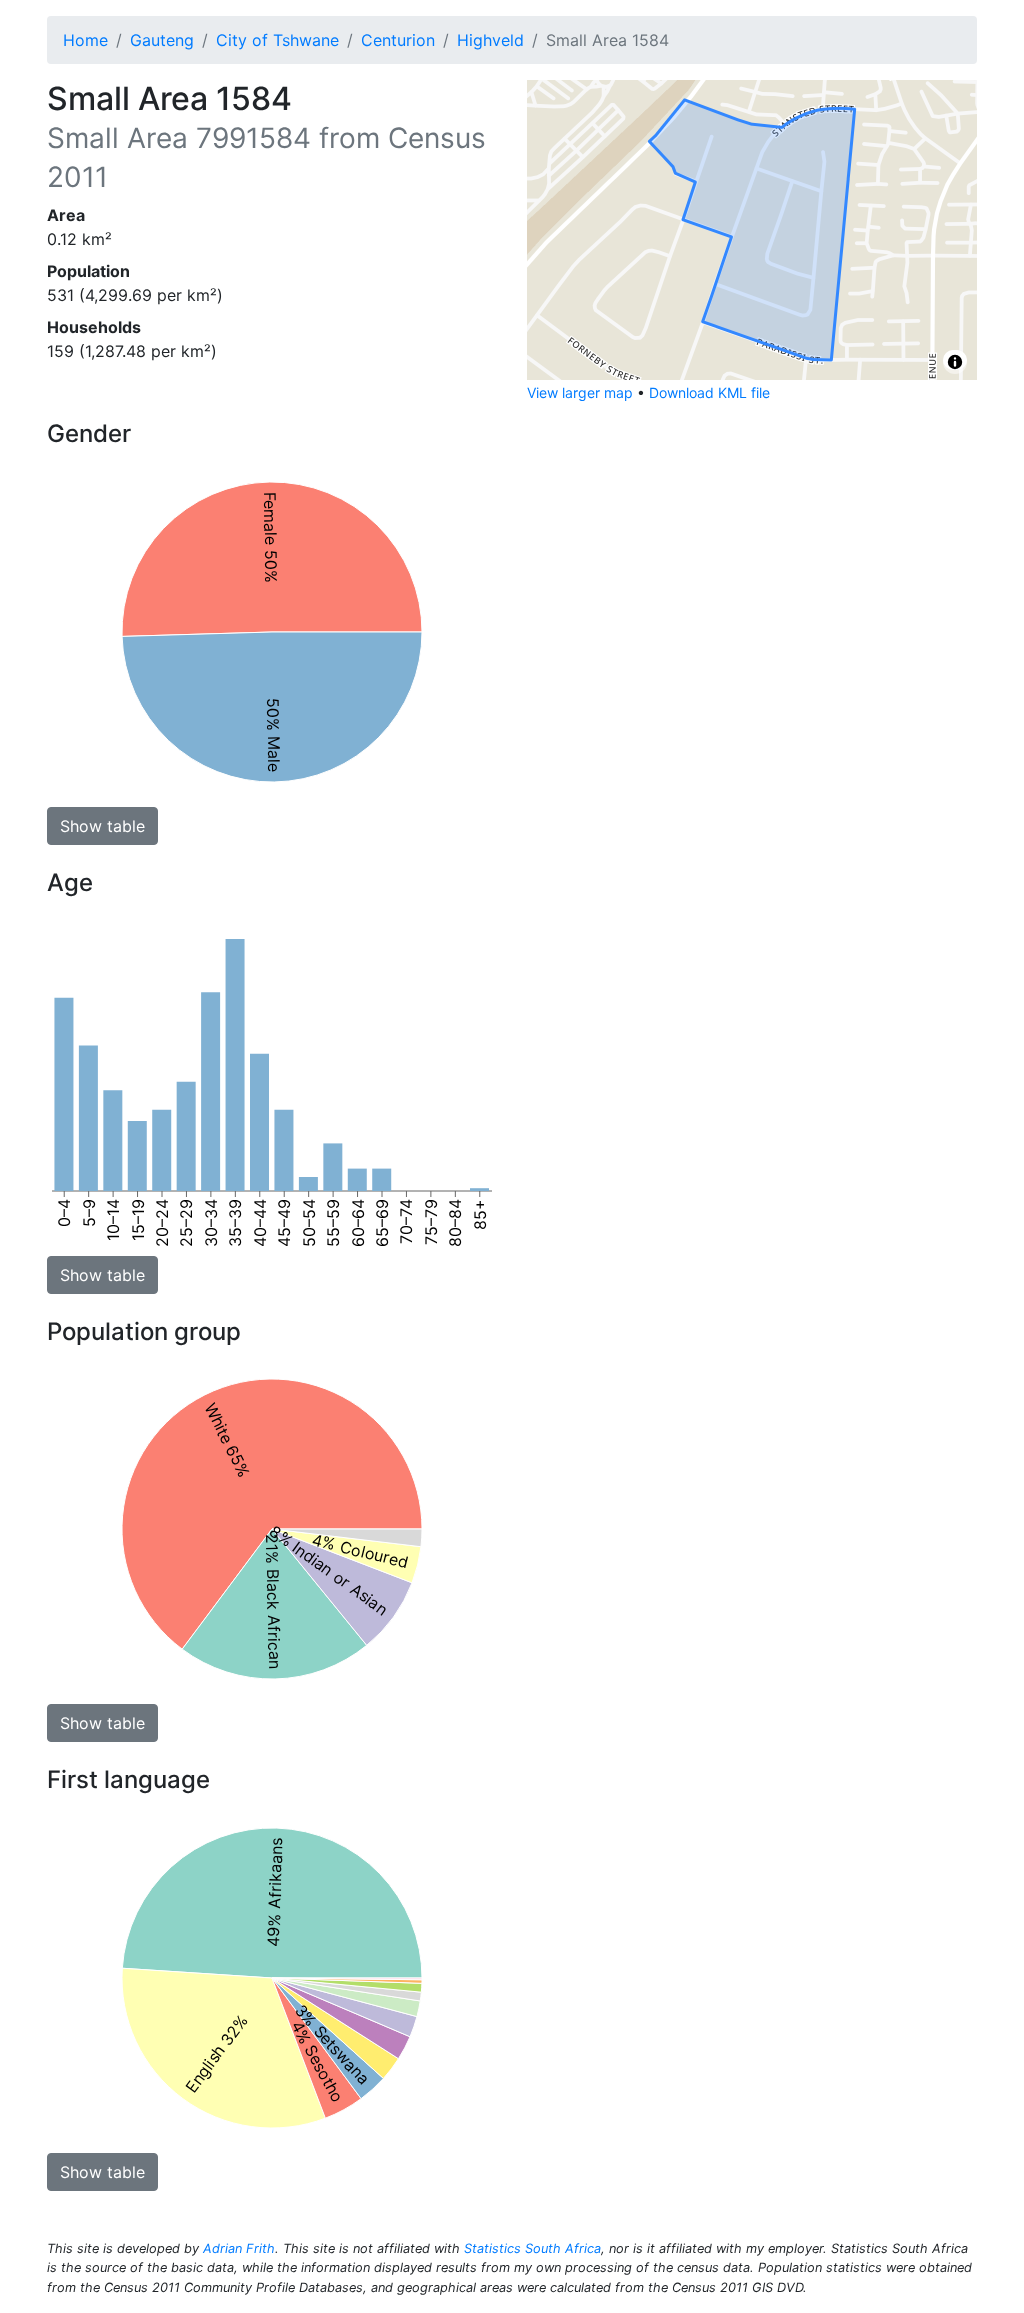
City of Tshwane (277, 40)
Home (85, 40)
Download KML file (709, 392)
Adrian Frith (239, 2248)
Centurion (398, 40)
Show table (102, 826)
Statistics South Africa (532, 2248)
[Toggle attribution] (955, 362)
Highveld (490, 40)
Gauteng (162, 40)
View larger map (580, 392)
